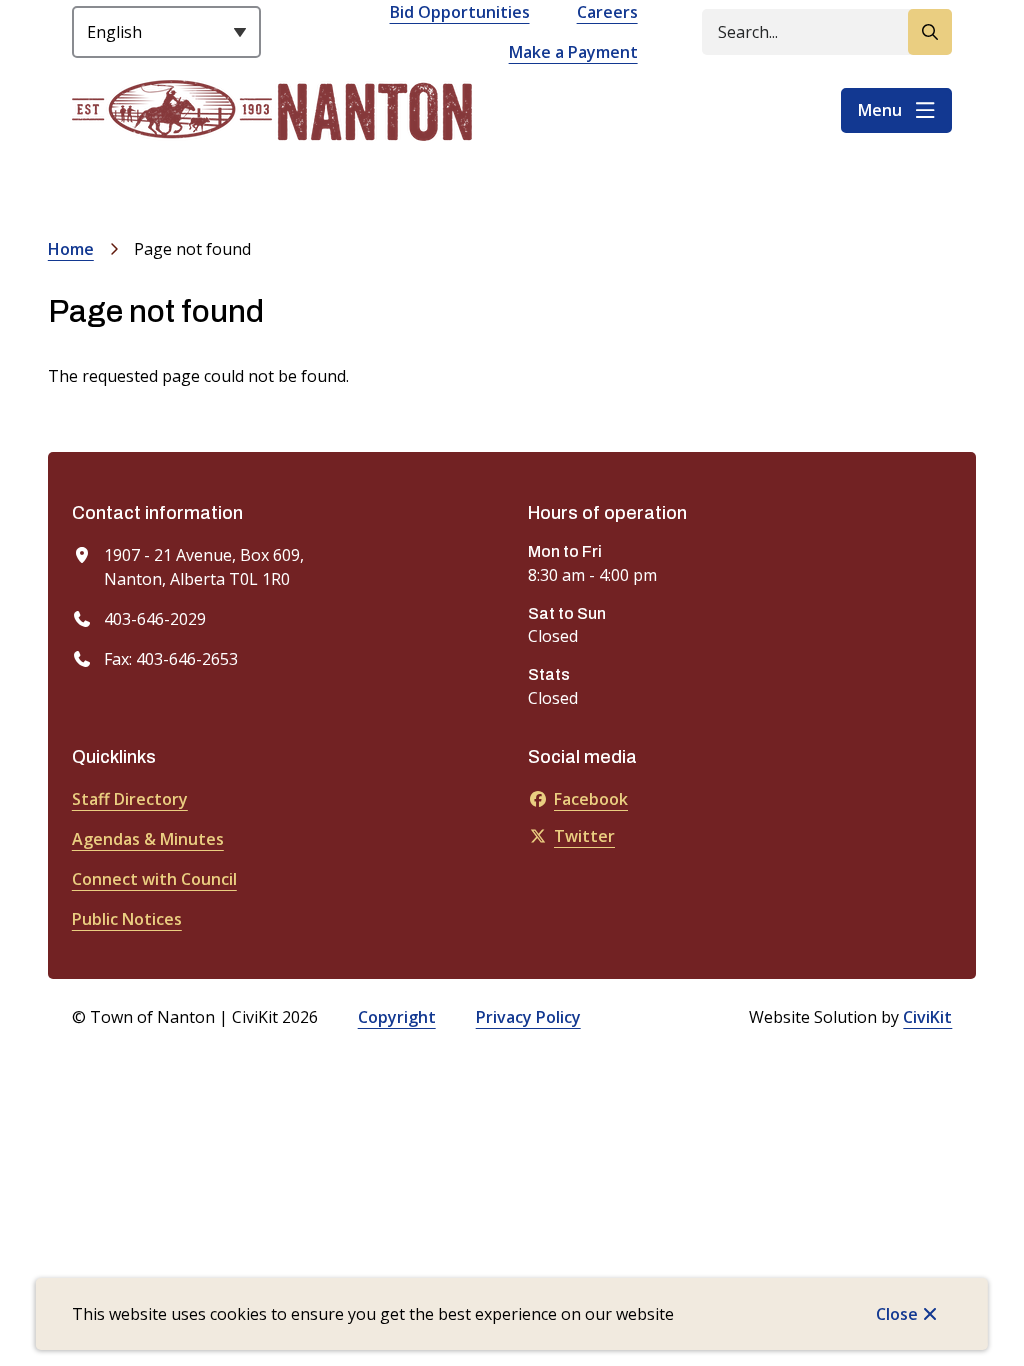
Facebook (591, 799)
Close (897, 1314)
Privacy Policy (528, 1017)
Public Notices (127, 919)
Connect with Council (154, 879)
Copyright (397, 1017)
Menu (880, 110)
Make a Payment (573, 52)
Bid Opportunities (460, 12)
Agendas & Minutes (148, 839)
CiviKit (927, 1017)
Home (71, 249)
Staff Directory (130, 799)
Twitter (584, 836)
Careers (607, 12)
